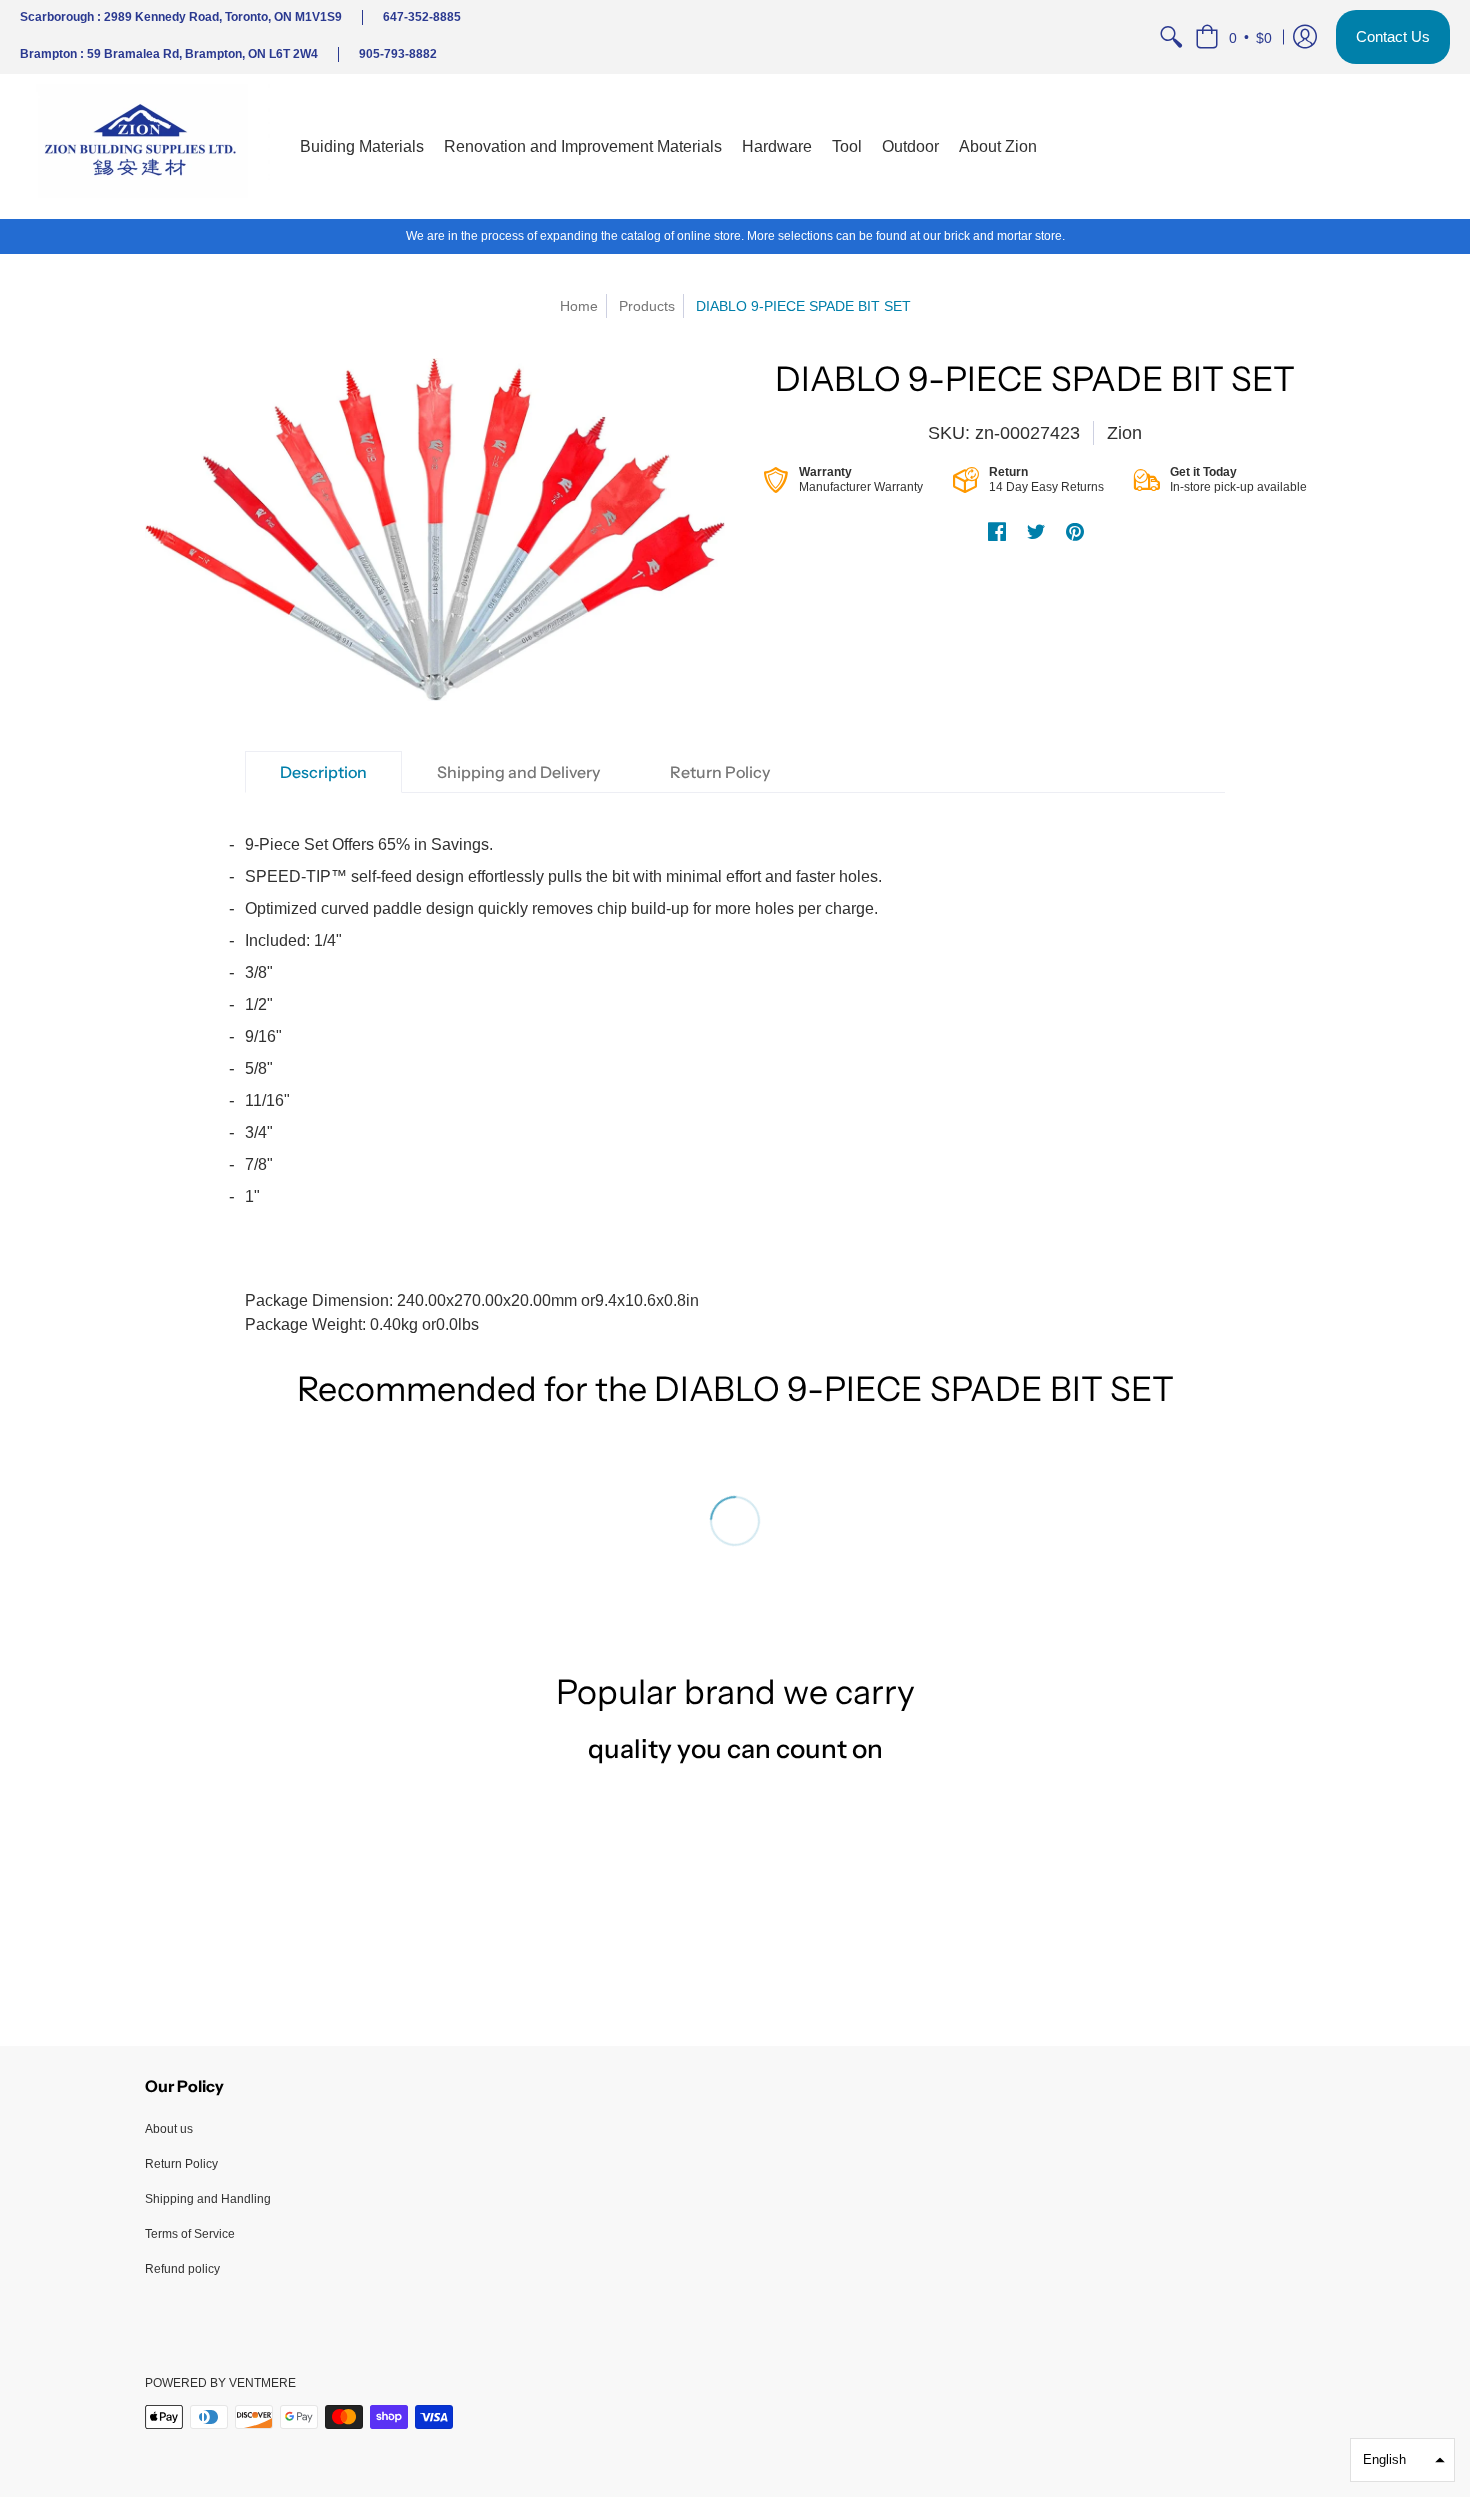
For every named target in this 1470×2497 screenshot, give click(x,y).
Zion (1124, 433)
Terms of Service (190, 2234)
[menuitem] (1171, 37)
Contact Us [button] (1393, 36)
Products (647, 306)
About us (169, 2129)
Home (579, 306)
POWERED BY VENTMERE (220, 2383)
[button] (1233, 37)
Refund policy (182, 2269)
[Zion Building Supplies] (145, 146)
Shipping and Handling (208, 2199)
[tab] (323, 772)
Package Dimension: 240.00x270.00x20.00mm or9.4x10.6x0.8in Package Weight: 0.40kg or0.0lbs (563, 1084)
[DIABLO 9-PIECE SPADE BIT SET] (435, 529)
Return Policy (181, 2164)
